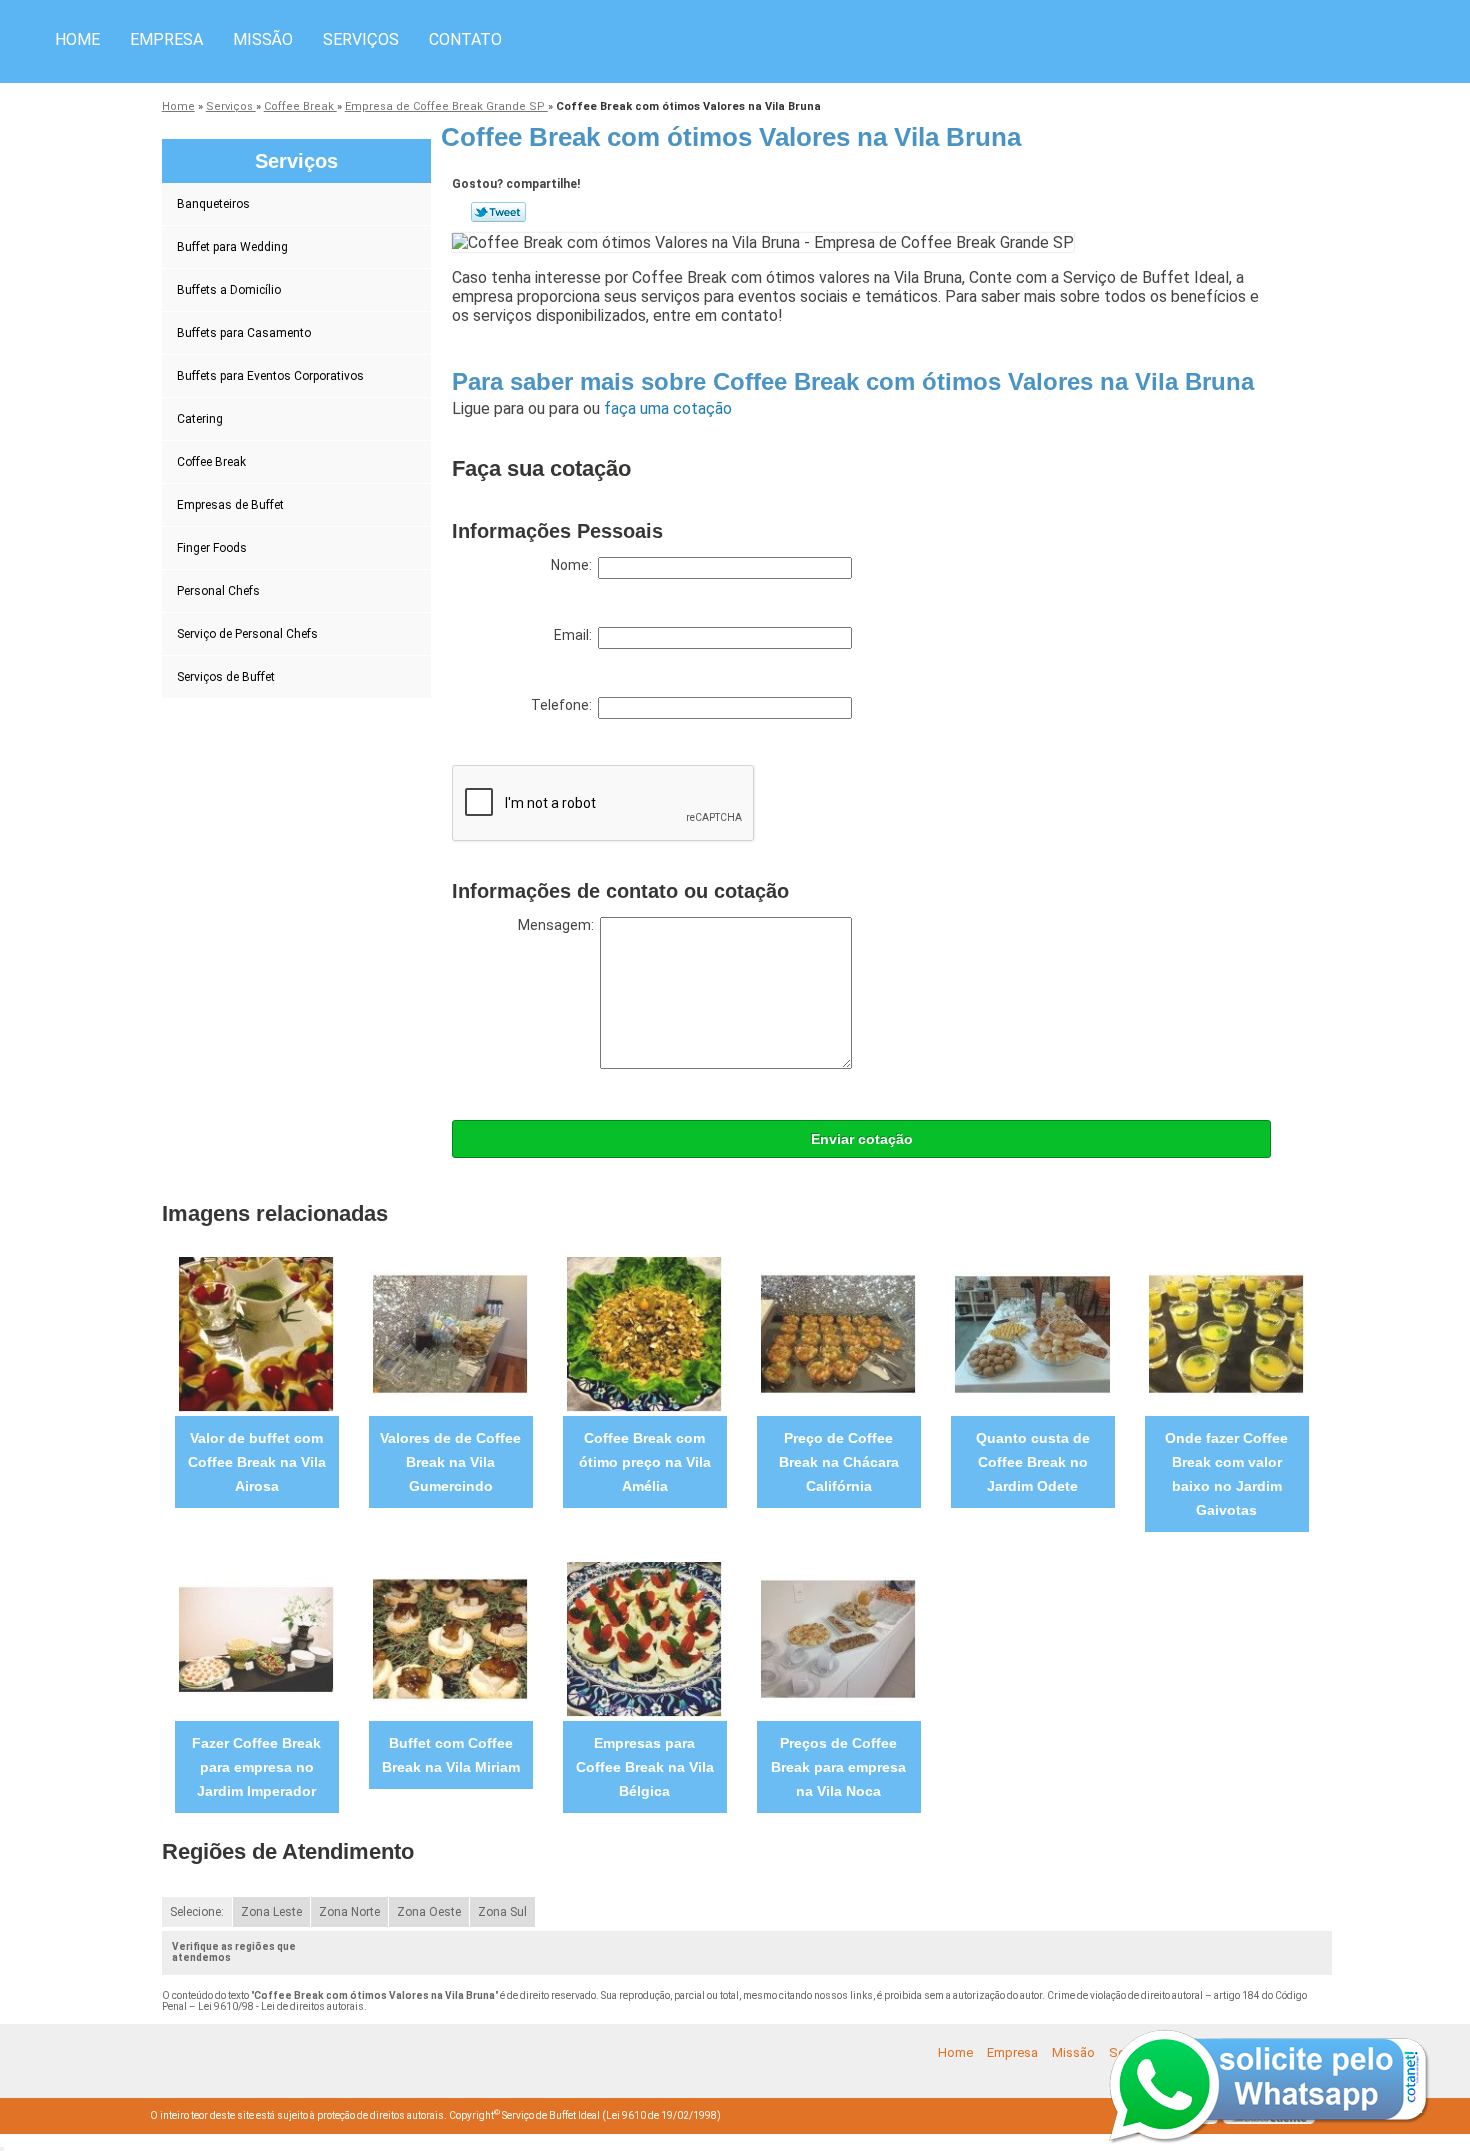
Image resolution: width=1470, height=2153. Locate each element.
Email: (576, 635)
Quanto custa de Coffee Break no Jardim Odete (1033, 1462)
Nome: (574, 565)
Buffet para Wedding (232, 247)
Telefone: (564, 705)
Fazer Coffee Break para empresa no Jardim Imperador (256, 1767)
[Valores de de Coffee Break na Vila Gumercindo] (450, 1333)
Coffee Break (211, 462)
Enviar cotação (862, 1139)
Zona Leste (271, 1912)
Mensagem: (559, 925)
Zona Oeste (429, 1912)
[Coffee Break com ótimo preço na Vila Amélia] (644, 1333)
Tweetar (498, 212)
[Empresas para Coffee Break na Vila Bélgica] (644, 1638)
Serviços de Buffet (226, 677)
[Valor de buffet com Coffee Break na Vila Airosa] (256, 1333)
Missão (263, 39)
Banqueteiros (213, 204)
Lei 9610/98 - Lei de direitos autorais (281, 2006)
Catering (200, 419)
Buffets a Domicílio (229, 290)
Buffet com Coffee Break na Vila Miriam (451, 1755)
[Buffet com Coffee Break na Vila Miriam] (450, 1638)
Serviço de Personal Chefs (247, 634)
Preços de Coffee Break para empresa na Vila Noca (838, 1767)
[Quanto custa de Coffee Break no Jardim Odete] (1032, 1333)
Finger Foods (212, 548)
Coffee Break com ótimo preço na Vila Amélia (645, 1462)
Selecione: (197, 1912)
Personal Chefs (218, 591)
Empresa (166, 39)
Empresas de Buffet (230, 505)
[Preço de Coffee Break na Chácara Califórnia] (838, 1333)
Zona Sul (502, 1912)
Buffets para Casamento (244, 333)
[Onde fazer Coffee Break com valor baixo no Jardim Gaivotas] (1226, 1333)
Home (77, 39)
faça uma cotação (668, 408)
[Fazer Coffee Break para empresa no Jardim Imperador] (256, 1638)
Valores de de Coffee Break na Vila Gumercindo (450, 1462)
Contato (465, 39)
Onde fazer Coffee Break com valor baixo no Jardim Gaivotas (1226, 1474)
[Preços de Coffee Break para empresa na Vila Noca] (838, 1638)
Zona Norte (349, 1912)
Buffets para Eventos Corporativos (270, 376)
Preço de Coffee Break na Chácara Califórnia (839, 1462)
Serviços (361, 39)
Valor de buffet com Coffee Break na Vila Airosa (257, 1462)
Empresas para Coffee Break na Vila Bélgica (645, 1767)
